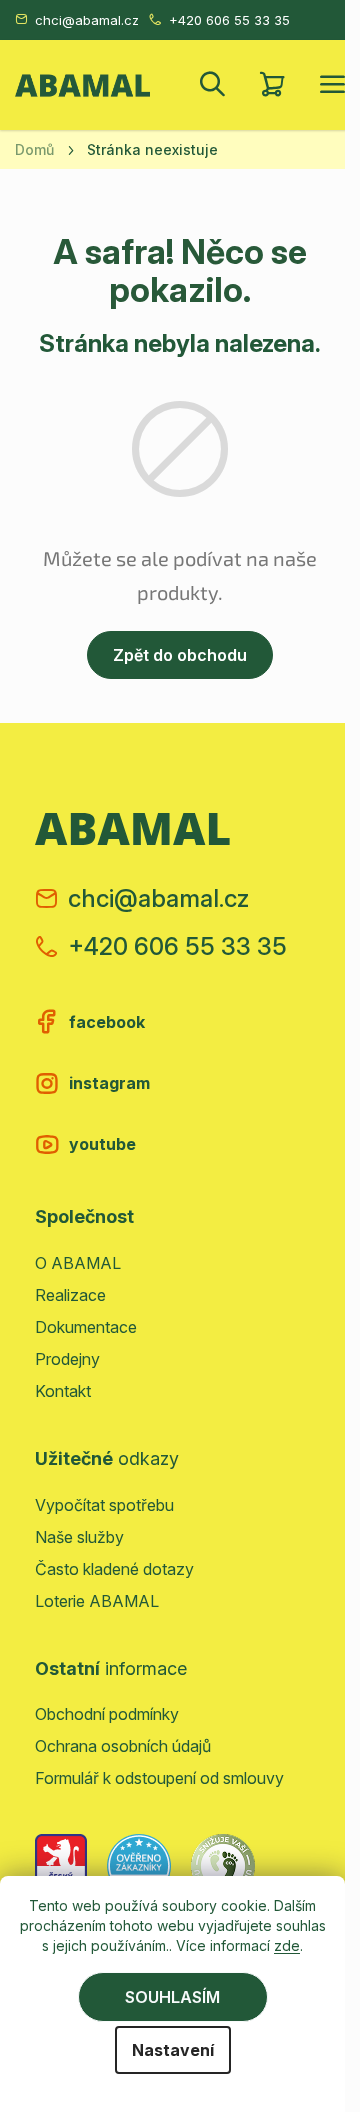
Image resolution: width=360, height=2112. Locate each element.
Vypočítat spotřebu (104, 1505)
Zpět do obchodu (180, 655)
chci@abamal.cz (87, 20)
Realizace (70, 1295)
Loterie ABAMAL (97, 1601)
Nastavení (173, 2050)
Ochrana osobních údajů (123, 1746)
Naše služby (79, 1537)
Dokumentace (86, 1327)
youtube (102, 1144)
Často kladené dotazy (114, 1569)
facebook (107, 1022)
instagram (109, 1083)
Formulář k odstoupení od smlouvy (159, 1778)
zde (287, 1945)
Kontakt (63, 1391)
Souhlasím (172, 1997)
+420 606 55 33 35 (229, 20)
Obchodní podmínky (107, 1714)
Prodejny (67, 1359)
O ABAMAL (78, 1263)
